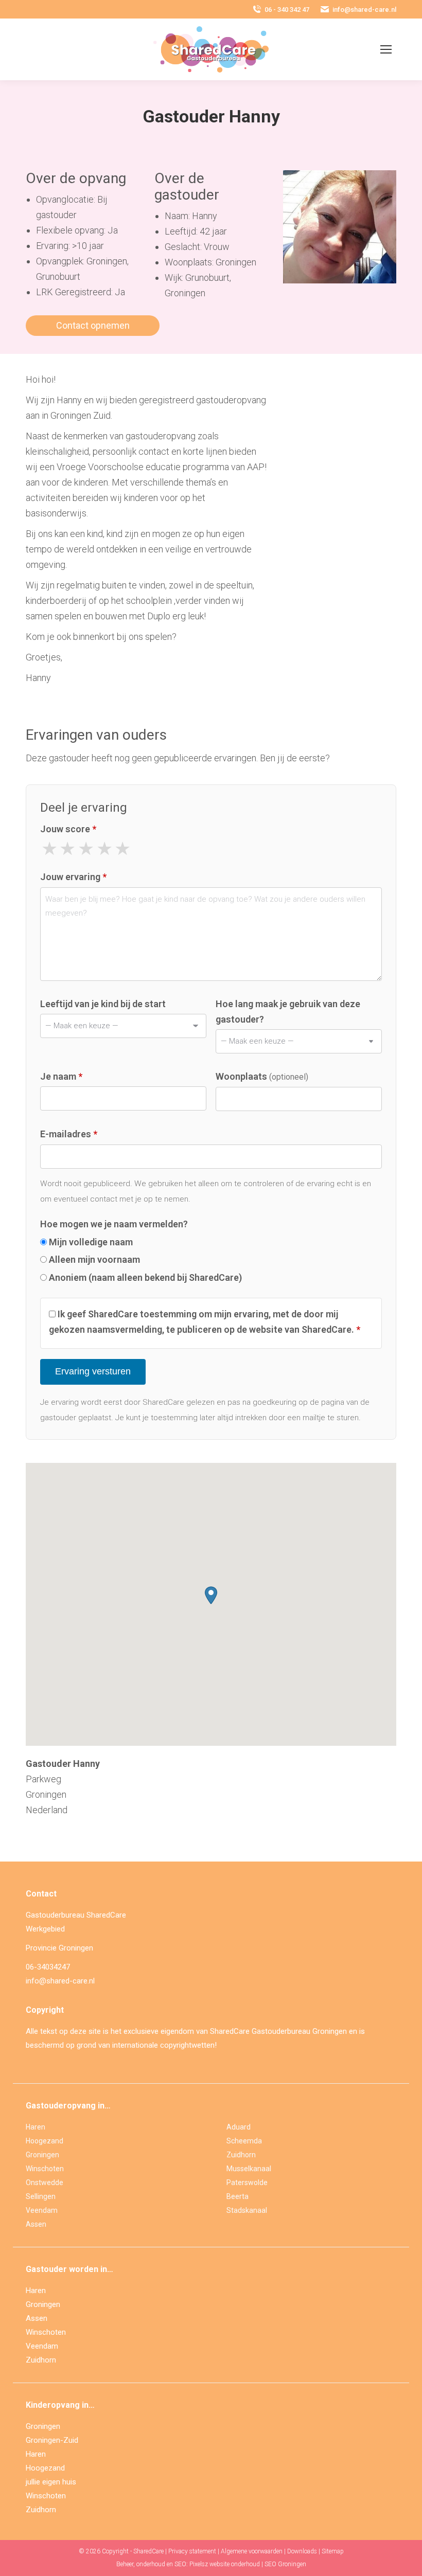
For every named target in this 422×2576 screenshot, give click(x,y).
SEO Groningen (285, 2564)
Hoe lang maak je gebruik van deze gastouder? (288, 1012)
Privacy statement (192, 2551)
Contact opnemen (93, 325)
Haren (36, 2127)
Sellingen (41, 2196)
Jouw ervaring (73, 877)
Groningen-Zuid (52, 2440)
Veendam (42, 2210)
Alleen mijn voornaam (93, 1259)
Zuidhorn (241, 2155)
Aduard (239, 2127)
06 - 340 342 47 (287, 10)
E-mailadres (69, 1134)
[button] (211, 1595)
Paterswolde (247, 2183)
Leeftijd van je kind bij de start (103, 1004)
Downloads (302, 2551)
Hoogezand (45, 2141)
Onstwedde (45, 2183)
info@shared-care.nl (364, 10)
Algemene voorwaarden (252, 2551)
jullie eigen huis (51, 2482)
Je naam (61, 1076)
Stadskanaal (247, 2210)
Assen (36, 2224)
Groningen (42, 2155)
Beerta (238, 2196)
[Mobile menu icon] (386, 49)
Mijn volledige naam (90, 1242)
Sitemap (333, 2551)
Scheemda (244, 2141)
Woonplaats (262, 1076)
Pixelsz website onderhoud (225, 2564)
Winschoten (45, 2169)
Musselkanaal (249, 2169)
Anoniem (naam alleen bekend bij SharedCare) (144, 1277)
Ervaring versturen (93, 1371)
